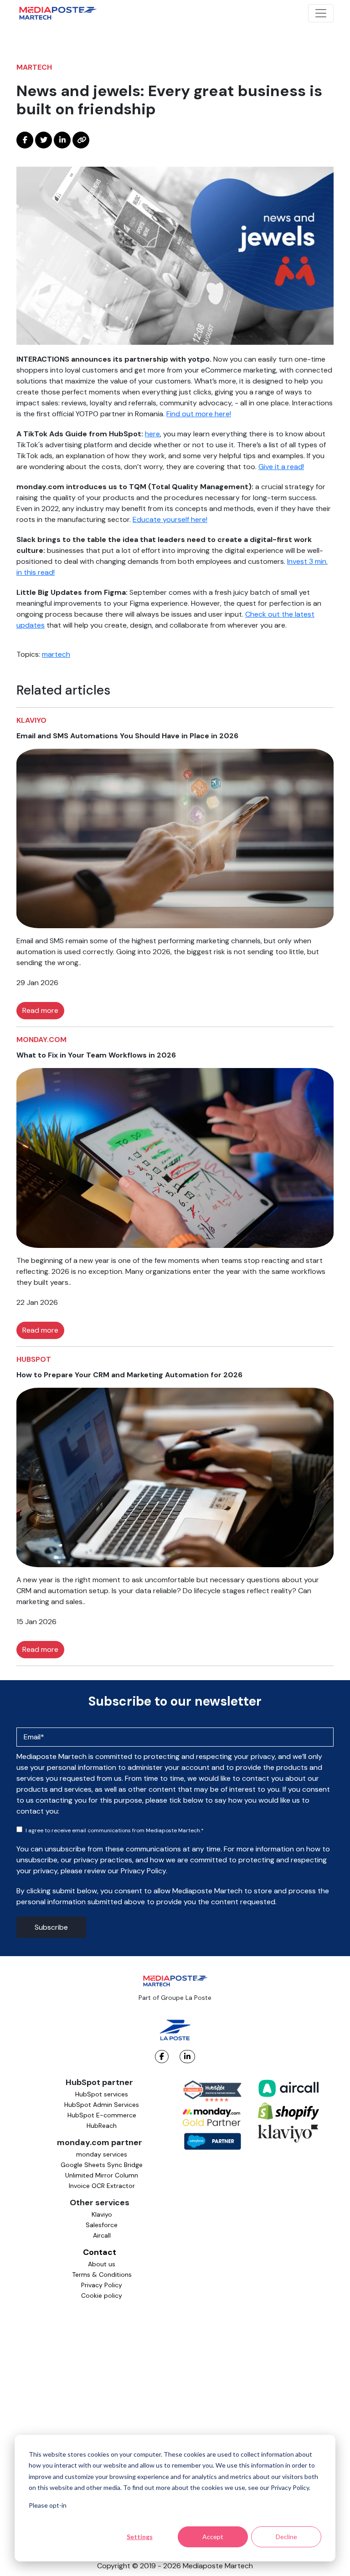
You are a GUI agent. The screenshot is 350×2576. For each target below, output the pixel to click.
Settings (140, 2537)
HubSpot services (102, 2094)
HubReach (102, 2126)
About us (102, 2264)
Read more (40, 1010)
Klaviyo (31, 720)
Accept (213, 2537)
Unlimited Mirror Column (102, 2175)
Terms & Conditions (102, 2274)
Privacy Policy (102, 2285)
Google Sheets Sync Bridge (102, 2165)
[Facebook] (162, 2057)
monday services (102, 2154)
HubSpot (34, 1359)
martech (34, 67)
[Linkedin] (187, 2057)
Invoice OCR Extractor (102, 2186)
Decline (286, 2537)
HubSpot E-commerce (102, 2115)
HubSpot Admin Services (102, 2105)
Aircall (102, 2235)
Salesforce (102, 2225)
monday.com (41, 1040)
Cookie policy (102, 2295)
